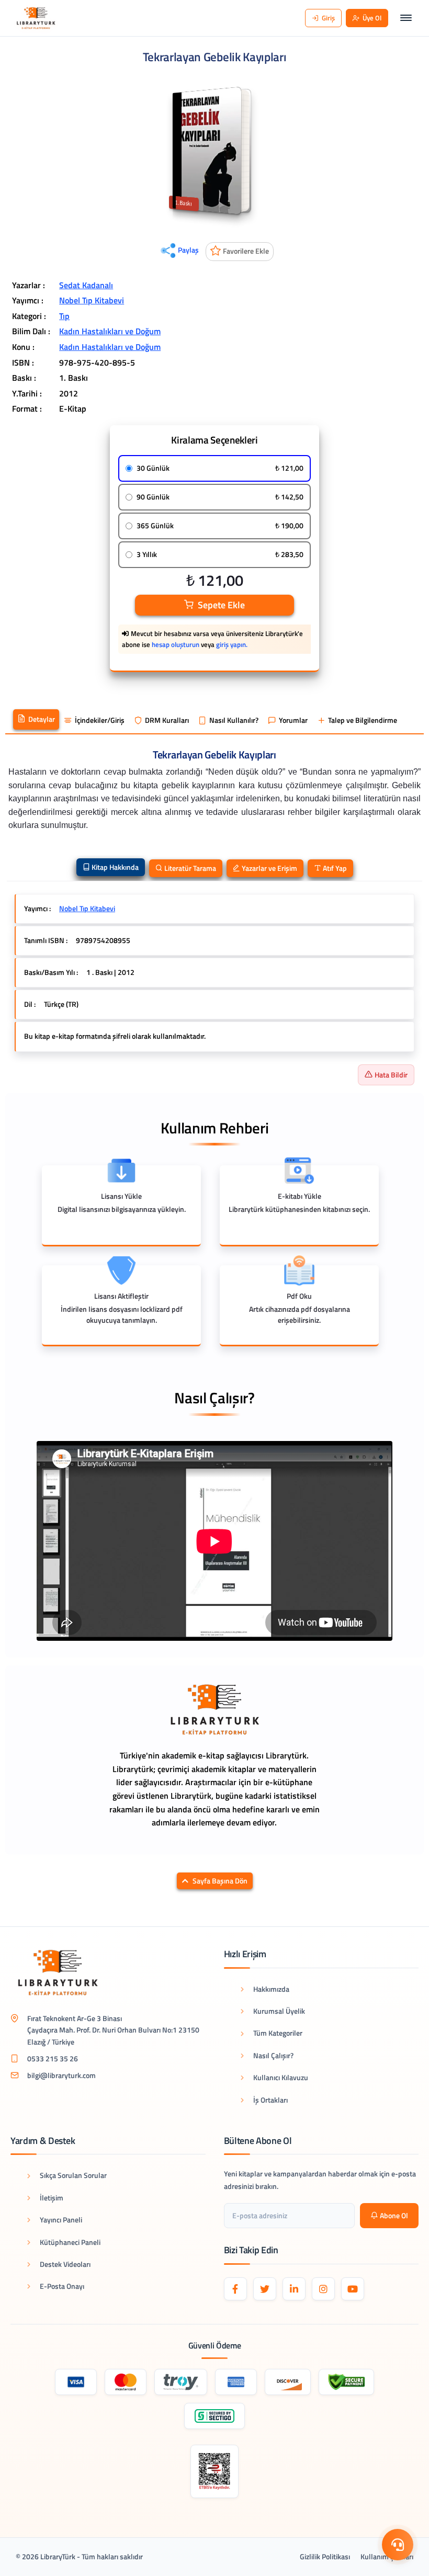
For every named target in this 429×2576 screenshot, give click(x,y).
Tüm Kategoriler (278, 2033)
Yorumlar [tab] (293, 720)
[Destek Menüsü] (398, 2545)
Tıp (64, 316)
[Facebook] (235, 2289)
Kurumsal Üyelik (279, 2011)
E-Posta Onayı (62, 2286)
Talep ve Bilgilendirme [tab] (363, 720)
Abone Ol (394, 2215)
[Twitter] (265, 2289)
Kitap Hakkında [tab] (114, 867)
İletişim (52, 2198)
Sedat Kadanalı (86, 285)
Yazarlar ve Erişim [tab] (269, 868)
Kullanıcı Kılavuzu (281, 2077)
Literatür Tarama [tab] (189, 868)
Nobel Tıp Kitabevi (92, 300)
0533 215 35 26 (53, 2058)
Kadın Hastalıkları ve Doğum (110, 331)
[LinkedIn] (294, 2289)
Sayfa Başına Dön (220, 1881)
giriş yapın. (232, 644)
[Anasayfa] (36, 18)
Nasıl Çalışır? (273, 2055)
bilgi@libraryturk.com (61, 2075)
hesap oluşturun (176, 644)
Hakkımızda (271, 1989)
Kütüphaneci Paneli (70, 2242)
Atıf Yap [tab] (334, 868)
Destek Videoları (65, 2264)
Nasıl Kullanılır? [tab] (234, 720)
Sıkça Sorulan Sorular (73, 2175)
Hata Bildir (391, 1075)
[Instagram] (323, 2289)
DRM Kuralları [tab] (167, 720)
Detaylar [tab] (42, 719)
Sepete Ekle (221, 605)
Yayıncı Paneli (61, 2220)
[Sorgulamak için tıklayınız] (215, 2471)
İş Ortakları (270, 2100)
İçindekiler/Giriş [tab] (100, 720)
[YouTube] (353, 2289)
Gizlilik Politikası (325, 2556)
